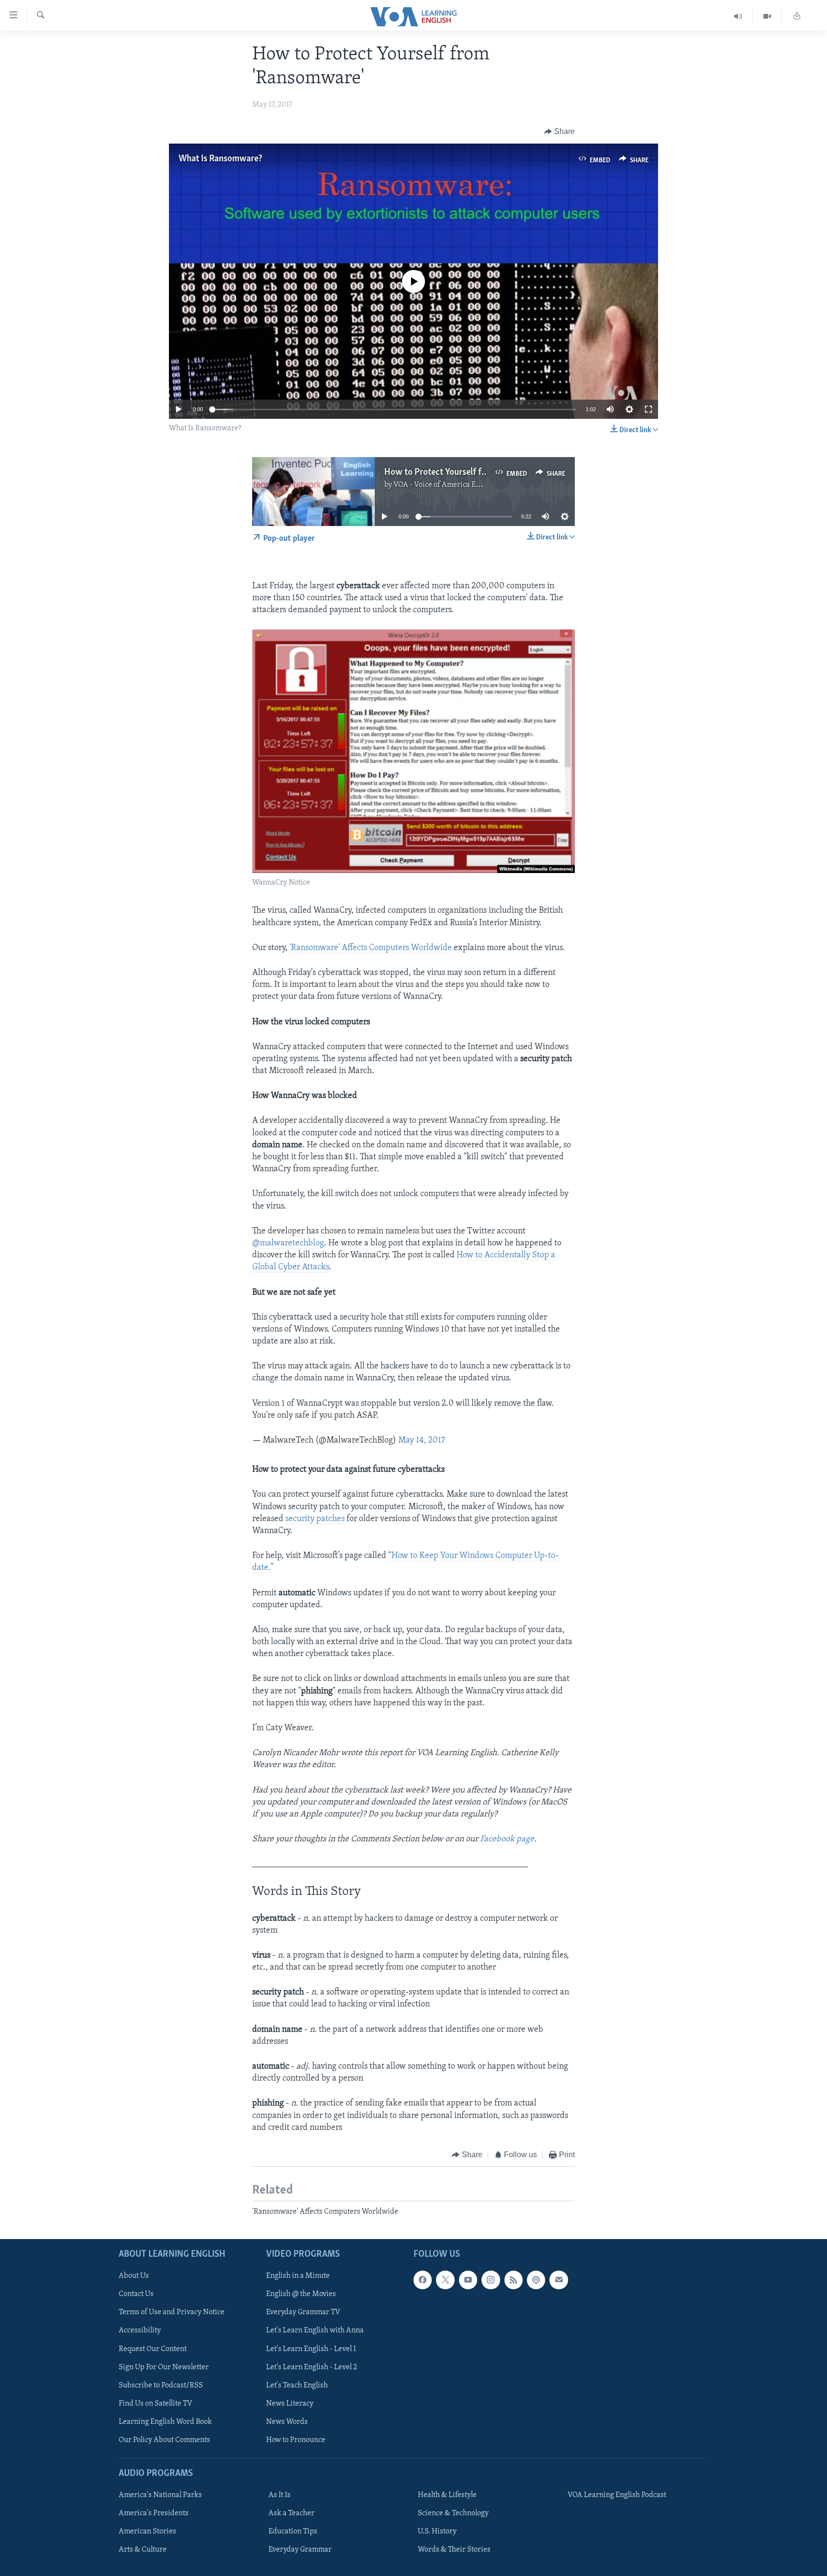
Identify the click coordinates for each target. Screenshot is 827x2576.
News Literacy (290, 2403)
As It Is (279, 2495)
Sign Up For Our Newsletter (164, 2367)
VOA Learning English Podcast (617, 2495)
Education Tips (293, 2531)
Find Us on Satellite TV (156, 2403)
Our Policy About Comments (164, 2440)
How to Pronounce (296, 2440)
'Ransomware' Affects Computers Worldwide (371, 948)
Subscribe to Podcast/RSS (161, 2385)
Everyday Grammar (300, 2550)
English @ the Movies (301, 2294)
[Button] (559, 132)
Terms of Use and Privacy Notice (172, 2312)
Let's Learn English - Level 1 (311, 2349)
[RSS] (514, 2280)
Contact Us (136, 2294)
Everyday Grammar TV (303, 2312)
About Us (134, 2276)
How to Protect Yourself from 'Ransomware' (468, 472)
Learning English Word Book (165, 2421)
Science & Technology (453, 2513)
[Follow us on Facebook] (423, 2280)
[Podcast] (536, 2280)
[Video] (767, 17)
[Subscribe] (559, 2280)
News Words (287, 2421)
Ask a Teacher (291, 2513)
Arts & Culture (143, 2550)
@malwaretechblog (288, 1243)
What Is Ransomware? (220, 159)
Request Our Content (153, 2349)
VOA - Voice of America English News (455, 485)
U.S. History (437, 2531)
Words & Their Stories (454, 2550)
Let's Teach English (297, 2385)
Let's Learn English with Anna (315, 2330)
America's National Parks (160, 2495)
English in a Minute (298, 2276)
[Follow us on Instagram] (491, 2280)
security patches (315, 1519)
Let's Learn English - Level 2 (312, 2367)
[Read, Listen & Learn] (797, 17)
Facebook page (507, 1839)
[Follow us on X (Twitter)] (445, 2280)
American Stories (147, 2531)
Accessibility (140, 2330)
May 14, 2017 (422, 1441)
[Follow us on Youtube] (468, 2280)
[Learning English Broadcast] (738, 17)
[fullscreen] (648, 409)
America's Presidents (154, 2513)
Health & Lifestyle (447, 2495)
